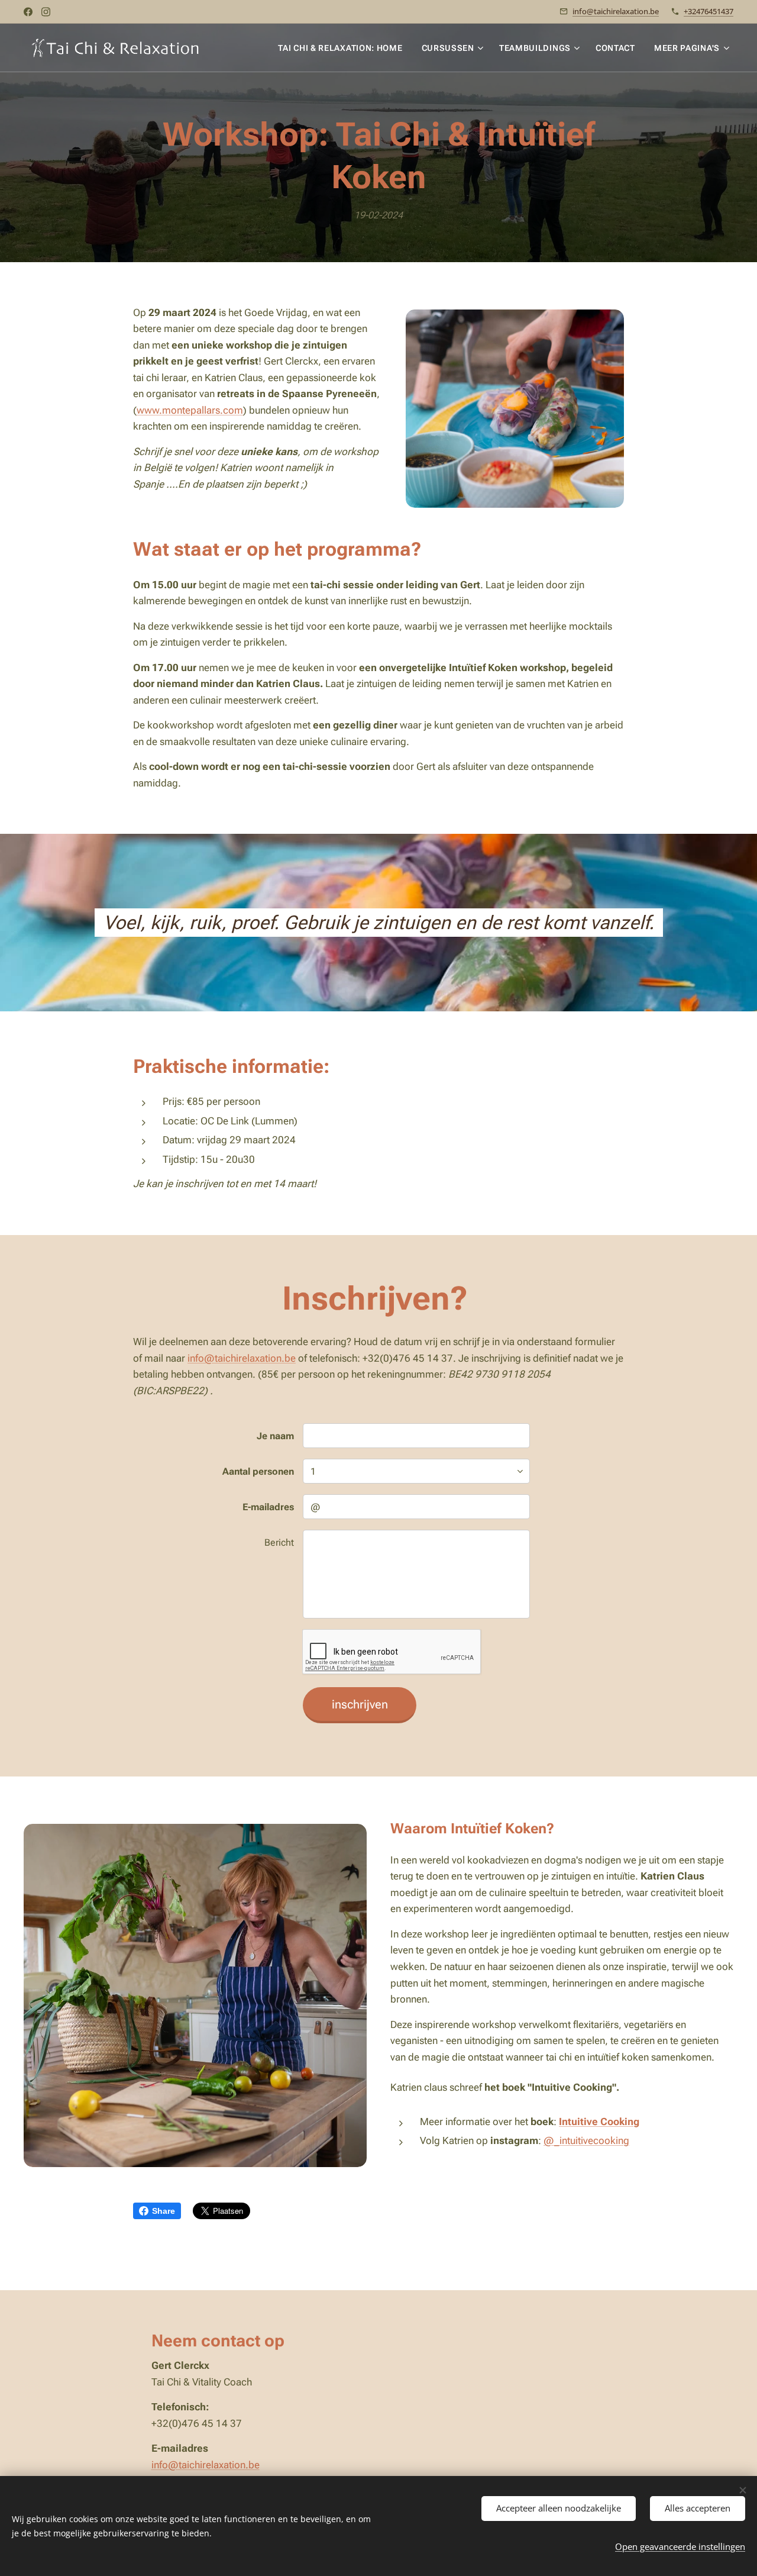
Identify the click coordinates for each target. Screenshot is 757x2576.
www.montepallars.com (190, 410)
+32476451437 (709, 11)
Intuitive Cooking (599, 2122)
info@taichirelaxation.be (616, 11)
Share (164, 2211)
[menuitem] (343, 48)
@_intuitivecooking (586, 2140)
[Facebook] (28, 12)
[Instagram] (46, 12)
